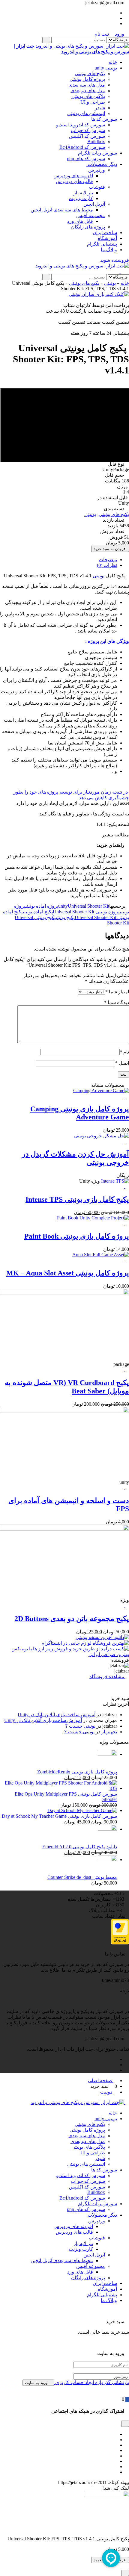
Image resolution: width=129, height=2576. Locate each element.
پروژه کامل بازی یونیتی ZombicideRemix (77, 1772)
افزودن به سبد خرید (110, 549)
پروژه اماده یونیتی (42, 906)
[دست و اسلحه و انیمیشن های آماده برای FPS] (64, 1411)
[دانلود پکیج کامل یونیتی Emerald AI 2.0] (107, 1829)
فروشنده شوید (115, 260)
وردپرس (97, 170)
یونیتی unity (105, 68)
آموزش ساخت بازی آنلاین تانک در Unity (57, 1715)
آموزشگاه (107, 238)
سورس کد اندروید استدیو (81, 125)
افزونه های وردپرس (73, 176)
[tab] (58, 560)
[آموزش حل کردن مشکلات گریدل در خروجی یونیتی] (102, 1136)
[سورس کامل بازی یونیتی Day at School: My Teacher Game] (82, 1810)
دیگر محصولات (102, 164)
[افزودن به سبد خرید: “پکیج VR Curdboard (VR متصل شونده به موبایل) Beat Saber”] (127, 1370)
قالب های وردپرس (74, 181)
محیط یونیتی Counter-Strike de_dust (82, 1877)
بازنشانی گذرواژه (111, 2382)
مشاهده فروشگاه (107, 1677)
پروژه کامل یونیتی (87, 79)
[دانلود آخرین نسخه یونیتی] (102, 1637)
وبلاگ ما (109, 250)
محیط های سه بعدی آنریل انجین (62, 210)
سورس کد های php (86, 159)
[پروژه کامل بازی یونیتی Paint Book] (93, 1218)
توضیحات (108, 560)
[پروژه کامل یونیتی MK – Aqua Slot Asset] (101, 1255)
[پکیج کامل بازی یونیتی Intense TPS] (114, 1181)
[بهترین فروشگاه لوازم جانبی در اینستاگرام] (85, 1643)
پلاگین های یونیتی (88, 96)
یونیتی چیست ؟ (80, 1726)
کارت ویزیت (81, 198)
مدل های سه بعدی (87, 85)
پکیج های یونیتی (90, 74)
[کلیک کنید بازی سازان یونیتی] (99, 294)
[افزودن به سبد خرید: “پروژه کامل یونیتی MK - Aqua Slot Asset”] (127, 1260)
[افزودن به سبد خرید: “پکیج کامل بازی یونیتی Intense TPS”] (127, 1186)
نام (124, 1052)
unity (63, 906)
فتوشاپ (97, 187)
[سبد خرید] (127, 2399)
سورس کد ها (103, 119)
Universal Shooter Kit (88, 906)
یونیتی (110, 283)
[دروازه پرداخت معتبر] (120, 1943)
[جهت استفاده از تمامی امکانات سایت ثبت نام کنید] (118, 271)
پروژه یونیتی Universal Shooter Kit (86, 912)
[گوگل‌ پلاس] (115, 2440)
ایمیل (122, 1063)
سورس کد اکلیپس (87, 136)
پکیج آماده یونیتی (38, 912)
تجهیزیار (109, 1732)
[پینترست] (115, 2445)
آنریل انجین (94, 204)
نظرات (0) (107, 565)
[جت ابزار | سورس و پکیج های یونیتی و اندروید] (82, 266)
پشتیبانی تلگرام (102, 244)
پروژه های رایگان (88, 227)
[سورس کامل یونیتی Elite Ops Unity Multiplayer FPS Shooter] (58, 1788)
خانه (113, 62)
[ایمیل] (115, 2472)
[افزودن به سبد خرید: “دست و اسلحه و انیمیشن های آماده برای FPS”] (127, 1488)
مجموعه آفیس (91, 215)
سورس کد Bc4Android (82, 147)
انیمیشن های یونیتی (86, 113)
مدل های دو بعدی (88, 91)
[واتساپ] (115, 2467)
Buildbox (96, 141)
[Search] (46, 40)
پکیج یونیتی (65, 917)
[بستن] (127, 2316)
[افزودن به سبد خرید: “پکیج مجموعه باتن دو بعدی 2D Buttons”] (127, 1606)
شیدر (100, 108)
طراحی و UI (93, 102)
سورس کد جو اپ (88, 130)
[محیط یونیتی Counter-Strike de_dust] (107, 1860)
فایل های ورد (80, 221)
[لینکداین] (115, 2456)
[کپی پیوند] (55, 2482)
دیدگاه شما (117, 1002)
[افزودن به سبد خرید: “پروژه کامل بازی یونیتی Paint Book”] (127, 1223)
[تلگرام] (115, 13)
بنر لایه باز (83, 193)
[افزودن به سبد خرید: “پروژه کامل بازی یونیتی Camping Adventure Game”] (127, 1096)
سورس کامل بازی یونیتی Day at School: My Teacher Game (59, 1816)
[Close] (125, 2573)
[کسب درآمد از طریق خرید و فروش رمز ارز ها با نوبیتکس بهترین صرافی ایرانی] (64, 1654)
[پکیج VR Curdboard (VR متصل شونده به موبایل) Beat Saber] (64, 1293)
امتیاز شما (117, 992)
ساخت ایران (105, 233)
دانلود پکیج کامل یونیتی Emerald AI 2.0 (80, 1847)
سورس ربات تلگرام (97, 153)
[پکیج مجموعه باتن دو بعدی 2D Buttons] (64, 1529)
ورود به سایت (37, 2383)
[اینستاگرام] (115, 18)
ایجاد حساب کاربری (74, 2382)
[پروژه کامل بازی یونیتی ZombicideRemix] (107, 1754)
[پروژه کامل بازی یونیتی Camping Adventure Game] (101, 1091)
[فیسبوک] (115, 2434)
